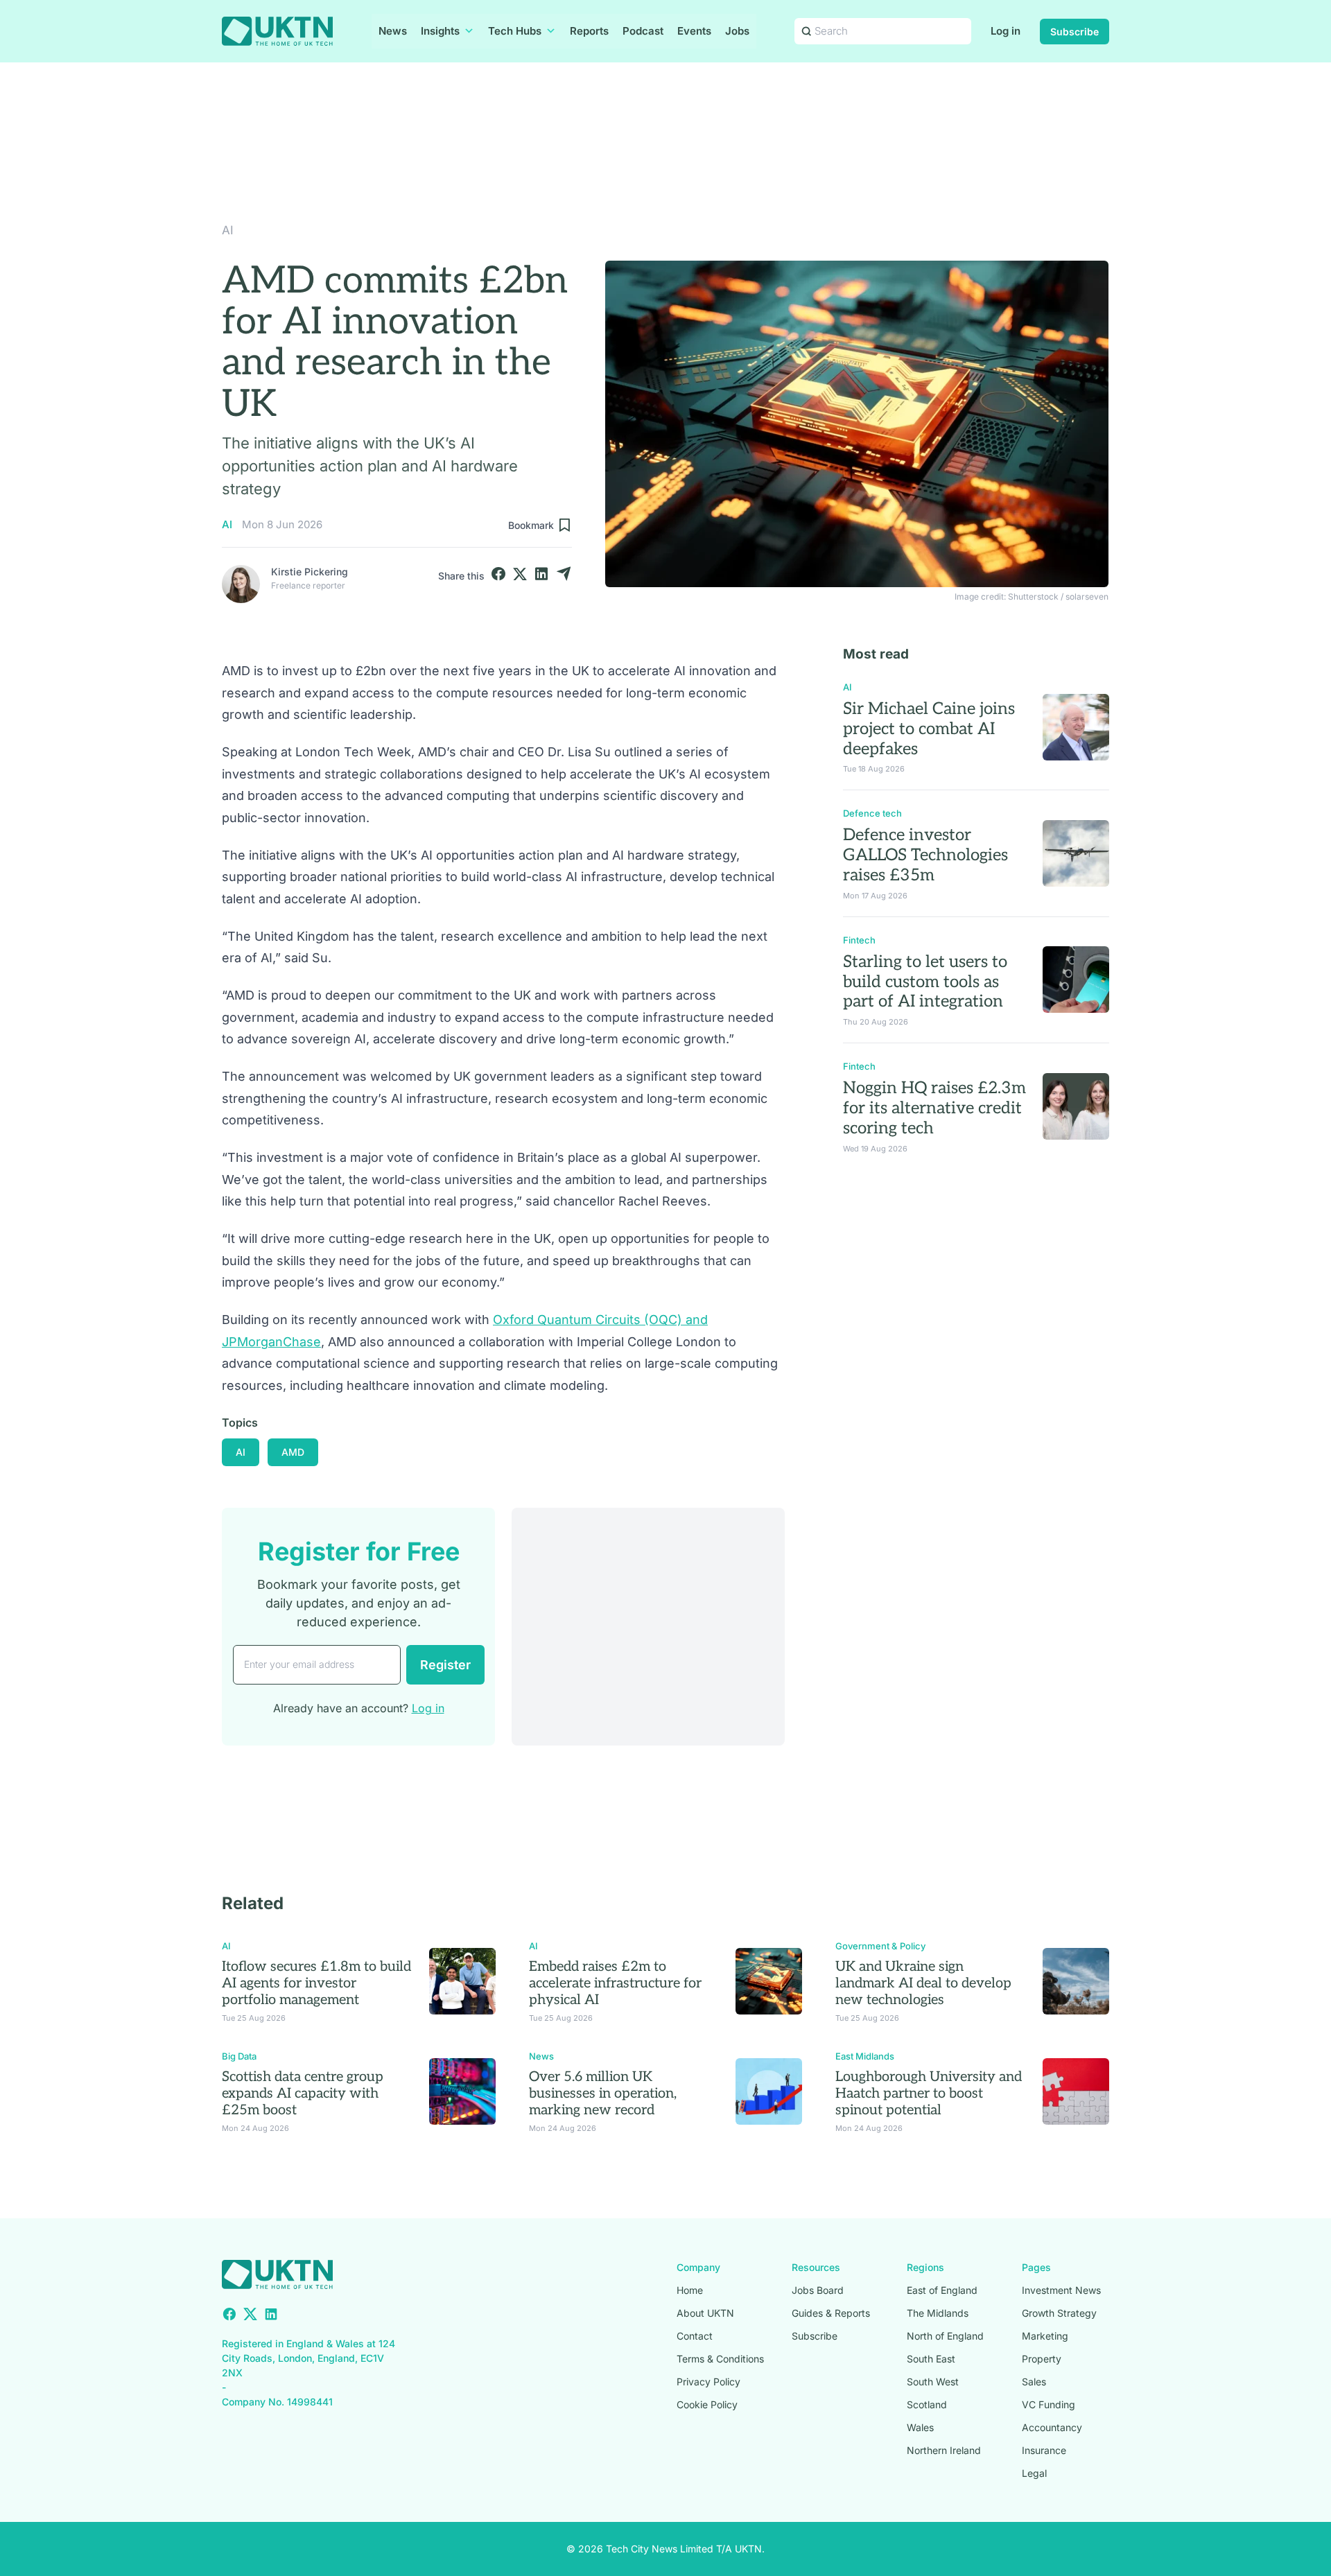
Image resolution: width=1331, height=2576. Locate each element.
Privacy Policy (708, 2382)
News (393, 31)
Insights (440, 31)
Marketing (1045, 2336)
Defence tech (872, 813)
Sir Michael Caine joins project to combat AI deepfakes (929, 729)
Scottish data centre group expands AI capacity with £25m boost (303, 2094)
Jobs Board (818, 2290)
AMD (293, 1452)
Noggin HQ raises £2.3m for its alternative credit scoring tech (934, 1108)
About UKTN (705, 2313)
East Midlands (865, 2056)
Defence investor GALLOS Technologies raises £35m (925, 855)
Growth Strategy (1059, 2313)
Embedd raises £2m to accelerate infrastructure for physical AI (615, 1983)
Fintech (859, 940)
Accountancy (1052, 2427)
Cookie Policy (707, 2404)
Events (694, 31)
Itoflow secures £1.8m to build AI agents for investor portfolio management (316, 1983)
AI (228, 230)
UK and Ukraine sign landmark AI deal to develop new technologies (923, 1983)
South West (933, 2382)
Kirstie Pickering (310, 572)
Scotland (927, 2404)
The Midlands (938, 2313)
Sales (1034, 2382)
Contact (695, 2336)
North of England (945, 2336)
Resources (816, 2267)
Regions (925, 2267)
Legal (1034, 2473)
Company (698, 2267)
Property (1042, 2359)
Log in (1006, 31)
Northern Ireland (944, 2450)
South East (931, 2359)
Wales (920, 2427)
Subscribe (1075, 32)
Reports (589, 31)
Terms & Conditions (720, 2359)
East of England (942, 2290)
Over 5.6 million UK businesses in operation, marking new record (603, 2094)
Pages (1036, 2267)
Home (690, 2290)
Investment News (1061, 2290)
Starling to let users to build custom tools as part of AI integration (925, 982)
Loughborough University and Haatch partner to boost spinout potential (929, 2094)
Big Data (239, 2056)
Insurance (1044, 2450)
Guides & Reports (831, 2313)
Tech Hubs (515, 31)
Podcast (643, 31)
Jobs (737, 31)
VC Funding (1049, 2404)
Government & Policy (880, 1946)
